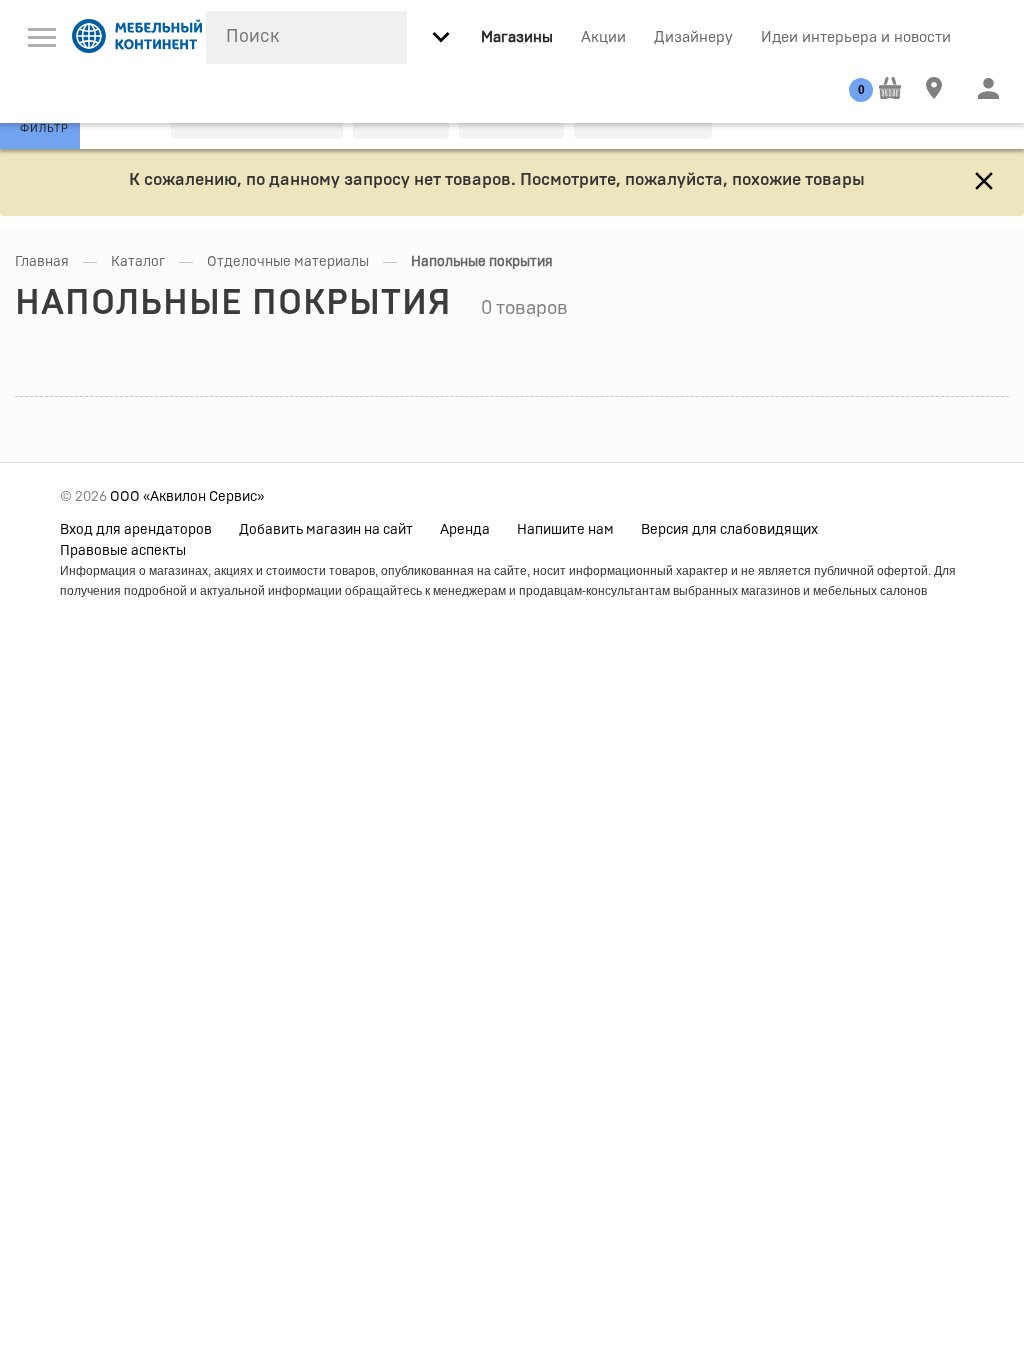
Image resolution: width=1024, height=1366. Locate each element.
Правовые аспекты (123, 551)
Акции (603, 37)
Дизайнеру (693, 37)
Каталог (138, 262)
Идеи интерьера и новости (856, 37)
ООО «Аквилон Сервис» (187, 497)
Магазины (517, 37)
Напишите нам (565, 530)
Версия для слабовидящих (729, 530)
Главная (42, 262)
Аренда (465, 530)
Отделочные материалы (288, 262)
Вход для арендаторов (136, 530)
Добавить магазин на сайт (326, 530)
